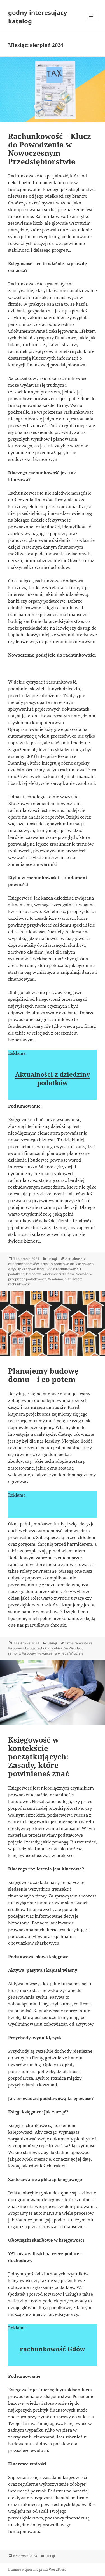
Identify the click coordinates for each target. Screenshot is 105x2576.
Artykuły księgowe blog (26, 1269)
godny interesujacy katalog (38, 17)
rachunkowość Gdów (53, 2349)
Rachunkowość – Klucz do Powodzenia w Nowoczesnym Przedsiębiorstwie (50, 149)
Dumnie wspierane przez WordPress (37, 2569)
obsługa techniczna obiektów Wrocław (53, 1648)
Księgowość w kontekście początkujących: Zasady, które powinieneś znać (39, 1757)
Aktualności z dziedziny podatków (53, 1078)
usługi (52, 1259)
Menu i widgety (91, 22)
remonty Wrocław (22, 1653)
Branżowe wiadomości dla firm (50, 1274)
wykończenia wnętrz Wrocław (60, 1653)
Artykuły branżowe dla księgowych (67, 1264)
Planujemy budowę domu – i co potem (43, 1375)
